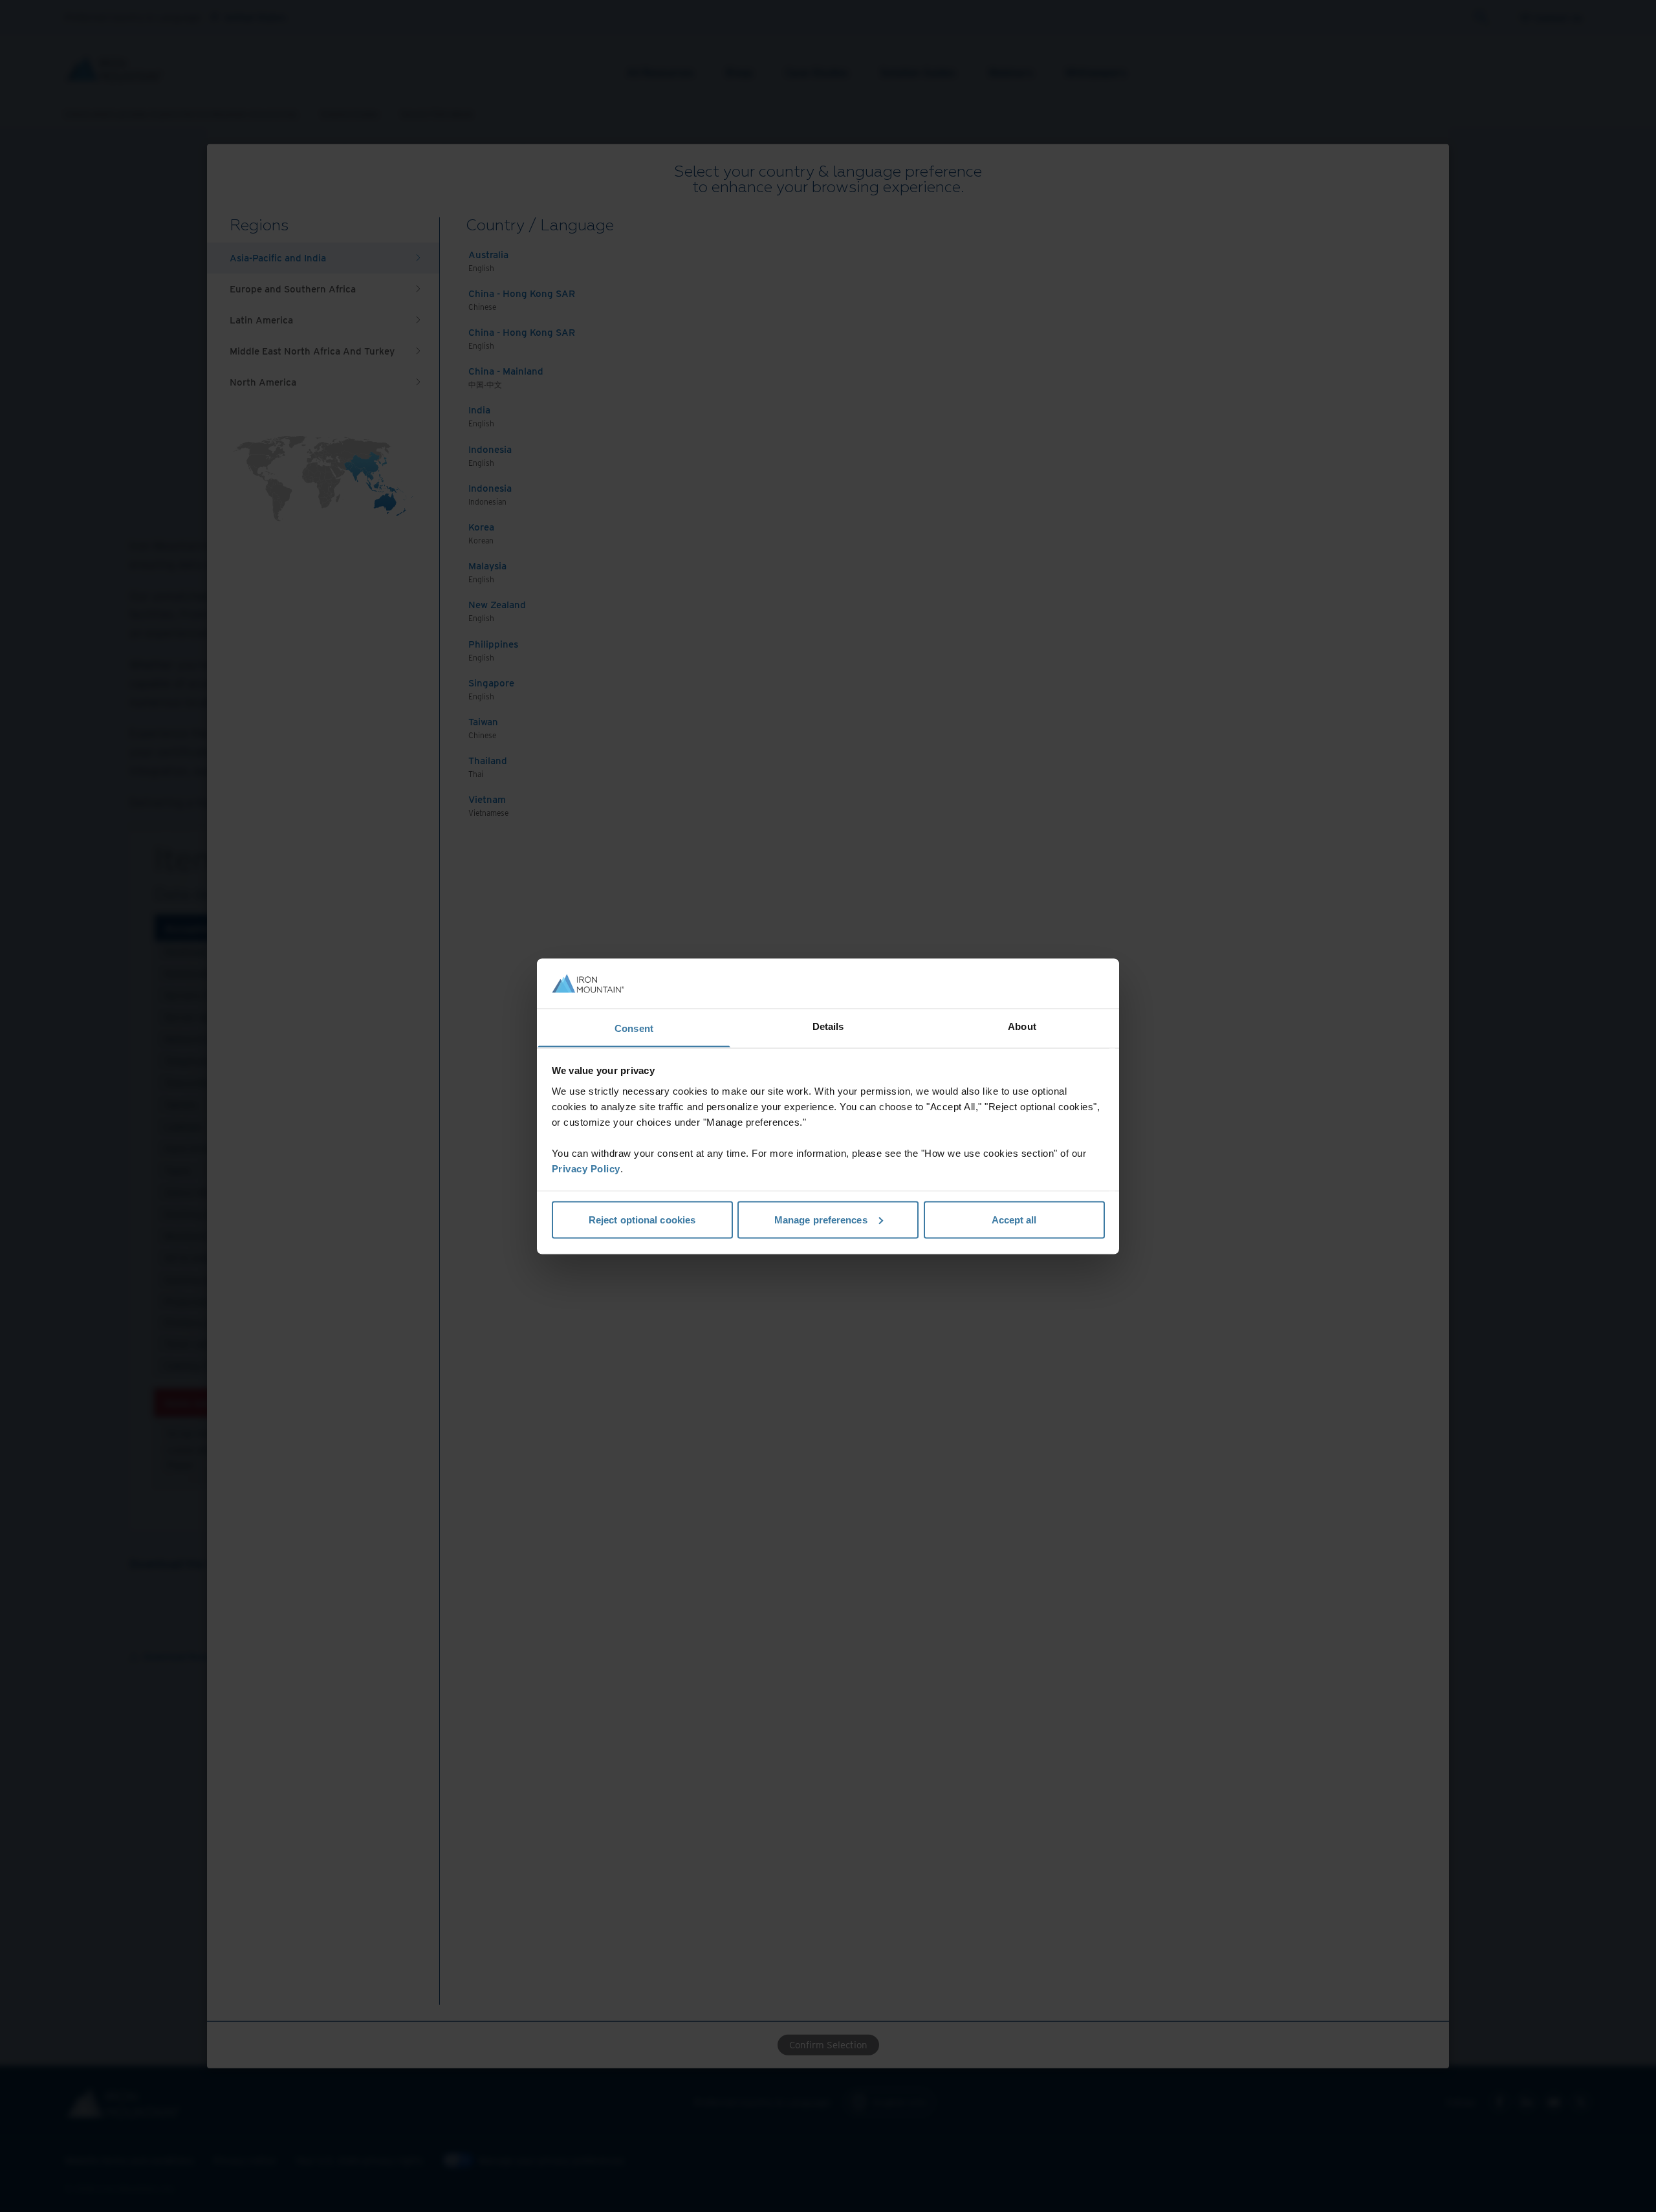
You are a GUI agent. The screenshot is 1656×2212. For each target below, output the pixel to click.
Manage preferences (821, 1219)
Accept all (1014, 1219)
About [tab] (1022, 1026)
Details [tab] (828, 1026)
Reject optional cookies (642, 1219)
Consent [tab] (634, 1028)
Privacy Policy (586, 1168)
